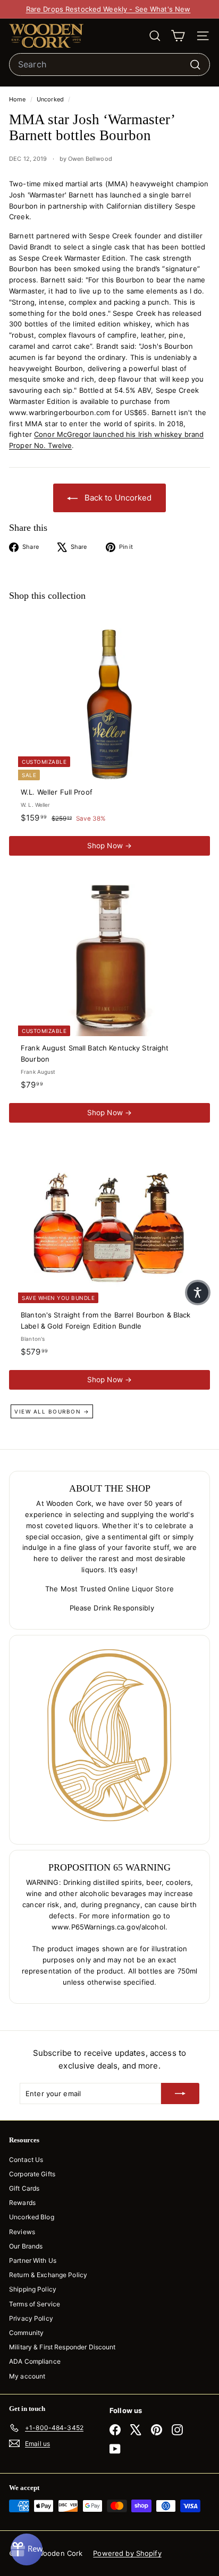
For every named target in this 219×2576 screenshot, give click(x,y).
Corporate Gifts (32, 2174)
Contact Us (26, 2160)
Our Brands (26, 2246)
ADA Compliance (35, 2361)
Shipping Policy (33, 2289)
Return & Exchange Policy (48, 2275)
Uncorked (50, 99)
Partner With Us (33, 2260)
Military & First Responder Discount (62, 2347)
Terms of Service (35, 2304)
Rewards (22, 2203)
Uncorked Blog (32, 2217)
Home (18, 99)
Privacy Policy (31, 2318)
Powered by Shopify (127, 2553)
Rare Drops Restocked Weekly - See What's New (108, 9)
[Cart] (178, 36)
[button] (198, 1293)
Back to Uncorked (117, 498)
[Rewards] (27, 2549)
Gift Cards (24, 2188)
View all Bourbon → (52, 1411)
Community (26, 2333)
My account (27, 2376)
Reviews (22, 2232)
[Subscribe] (180, 2093)
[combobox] (109, 65)
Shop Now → (109, 846)
